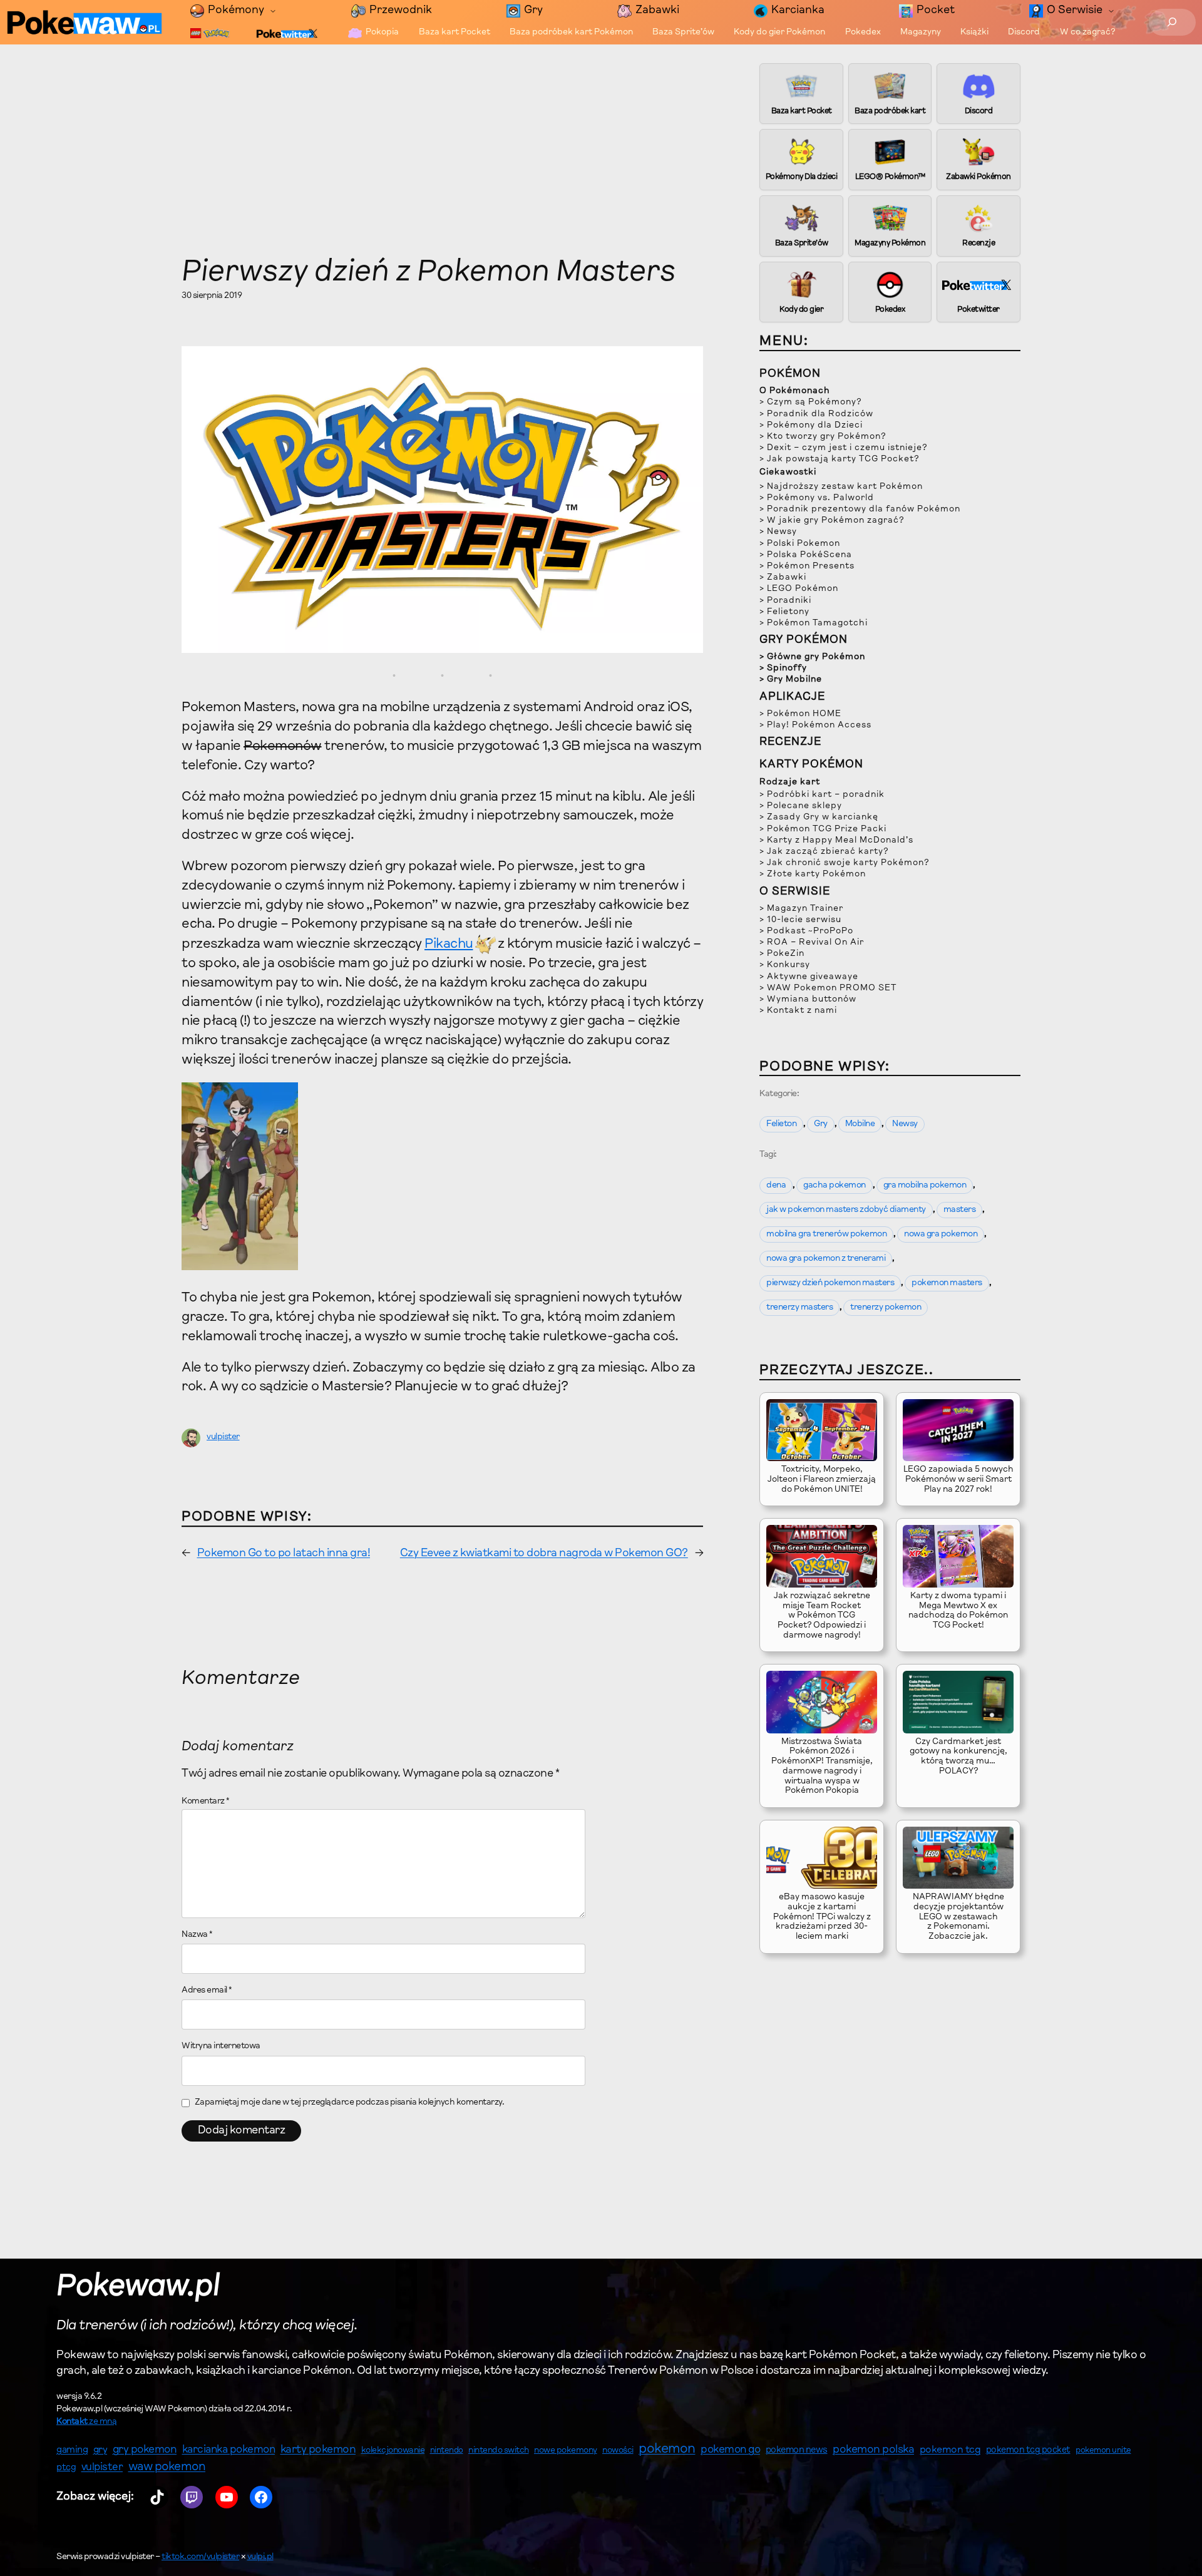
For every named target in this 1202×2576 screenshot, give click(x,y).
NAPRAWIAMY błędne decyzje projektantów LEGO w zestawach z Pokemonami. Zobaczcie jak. (958, 1917)
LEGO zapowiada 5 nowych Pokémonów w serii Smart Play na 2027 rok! (958, 1480)
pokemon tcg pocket (1028, 2450)
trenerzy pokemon (886, 1308)
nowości (618, 2451)
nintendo (447, 2450)
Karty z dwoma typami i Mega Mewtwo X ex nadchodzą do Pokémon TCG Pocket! (958, 1611)
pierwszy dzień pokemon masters (830, 1283)
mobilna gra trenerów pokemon (826, 1234)
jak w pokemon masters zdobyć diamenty (846, 1210)
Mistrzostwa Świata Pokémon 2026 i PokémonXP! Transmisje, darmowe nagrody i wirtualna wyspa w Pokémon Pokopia (822, 1767)
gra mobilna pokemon (925, 1186)
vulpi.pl (260, 2557)
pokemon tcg (950, 2450)
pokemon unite (1103, 2450)
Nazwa (197, 1935)
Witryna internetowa (221, 2046)
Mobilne (860, 1124)
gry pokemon (145, 2450)
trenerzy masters (799, 1308)
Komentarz (206, 1802)
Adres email (207, 1991)
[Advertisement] (442, 163)
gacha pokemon (835, 1186)
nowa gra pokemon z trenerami (826, 1259)
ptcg (66, 2468)
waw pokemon (167, 2467)
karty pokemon (318, 2450)
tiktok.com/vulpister (200, 2557)
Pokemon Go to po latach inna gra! (284, 1554)
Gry (821, 1124)
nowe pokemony (566, 2451)
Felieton (781, 1124)
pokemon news (797, 2450)
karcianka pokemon (229, 2450)
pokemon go (730, 2450)
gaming (72, 2450)
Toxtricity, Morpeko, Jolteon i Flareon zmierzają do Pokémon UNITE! (822, 1480)
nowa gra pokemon (941, 1234)
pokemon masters (947, 1283)
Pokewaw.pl (138, 2287)
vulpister (223, 1437)
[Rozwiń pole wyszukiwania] (1172, 22)
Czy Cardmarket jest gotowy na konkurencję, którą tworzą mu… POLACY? (958, 1757)
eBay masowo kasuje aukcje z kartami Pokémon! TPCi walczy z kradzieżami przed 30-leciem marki (822, 1917)
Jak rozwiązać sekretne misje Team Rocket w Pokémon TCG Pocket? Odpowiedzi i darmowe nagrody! (822, 1616)
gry (100, 2450)
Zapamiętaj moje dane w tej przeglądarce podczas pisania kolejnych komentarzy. (350, 2103)
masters (960, 1210)
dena (776, 1186)
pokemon (667, 2450)
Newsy (905, 1124)
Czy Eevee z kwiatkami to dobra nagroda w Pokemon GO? (544, 1554)
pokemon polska (873, 2450)
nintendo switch (499, 2451)
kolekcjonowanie (393, 2451)
